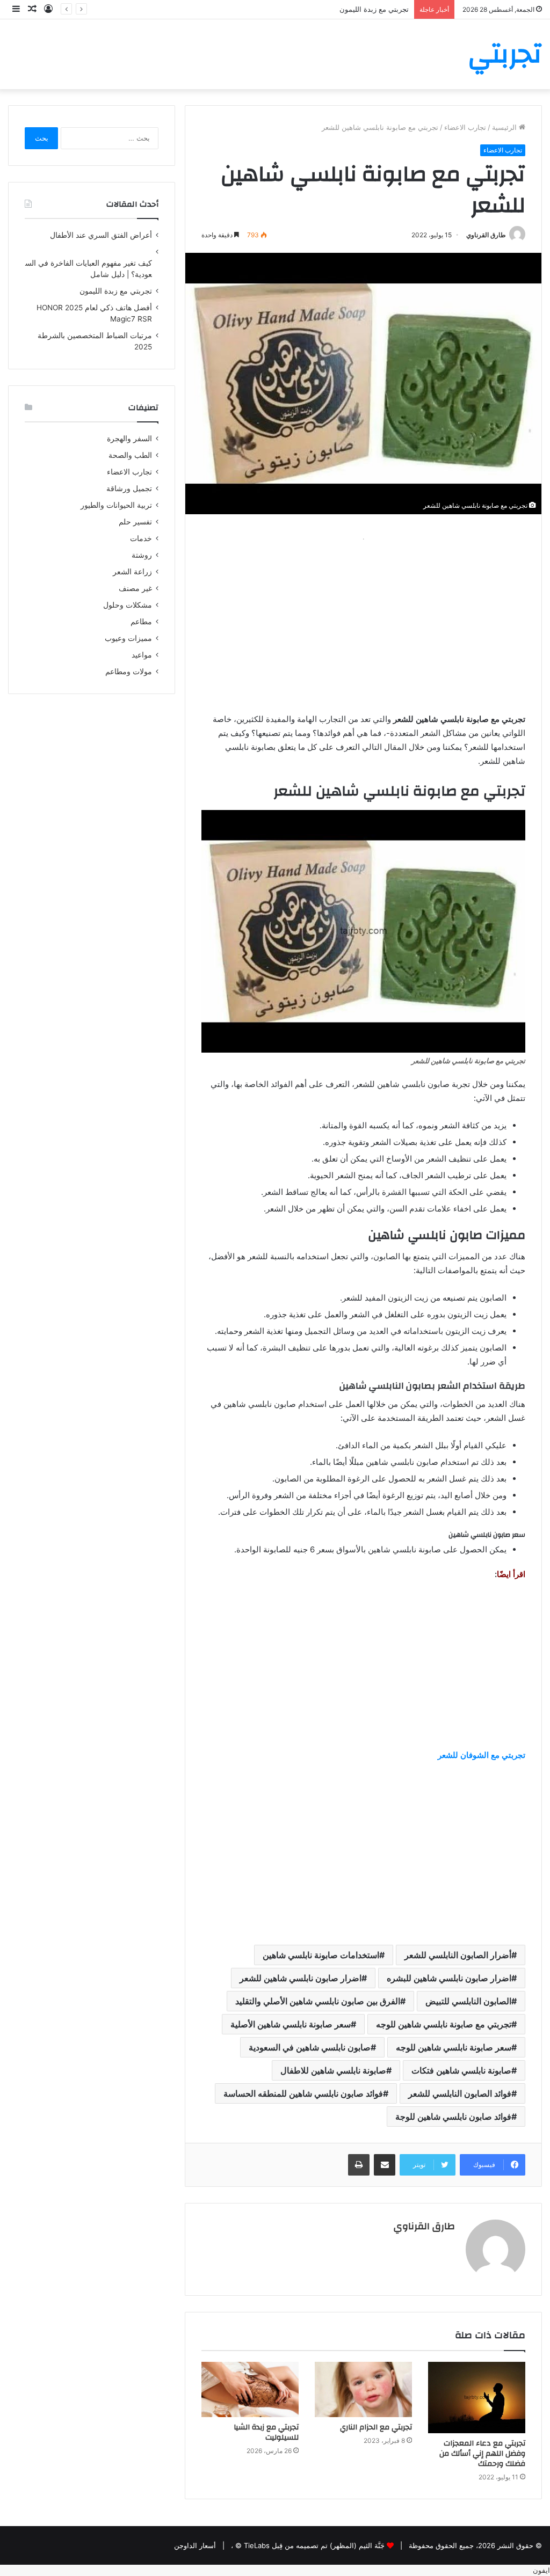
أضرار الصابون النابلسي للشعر (458, 1955)
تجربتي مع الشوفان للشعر (482, 1755)
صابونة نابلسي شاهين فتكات (461, 2070)
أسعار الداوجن (195, 2545)
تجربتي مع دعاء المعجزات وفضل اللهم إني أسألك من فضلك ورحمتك (482, 2454)
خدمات (141, 538)
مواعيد (142, 655)
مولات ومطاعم (129, 672)
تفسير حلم (135, 522)
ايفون (541, 2570)
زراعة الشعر (132, 572)
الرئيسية (505, 127)
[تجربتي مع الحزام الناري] (363, 2389)
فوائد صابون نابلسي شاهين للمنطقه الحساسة (303, 2093)
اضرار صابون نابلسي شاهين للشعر (301, 1978)
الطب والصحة (130, 455)
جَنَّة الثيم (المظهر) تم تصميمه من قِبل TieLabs (314, 2545)
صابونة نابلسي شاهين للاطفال (333, 2070)
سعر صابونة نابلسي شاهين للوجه (454, 2047)
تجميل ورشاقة (129, 488)
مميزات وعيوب (128, 638)
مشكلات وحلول (128, 605)
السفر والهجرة (129, 439)
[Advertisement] (363, 621)
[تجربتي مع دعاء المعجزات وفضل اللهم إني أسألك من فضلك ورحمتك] (477, 2397)
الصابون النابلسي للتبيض (468, 2001)
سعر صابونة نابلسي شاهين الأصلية (291, 2024)
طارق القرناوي (486, 235)
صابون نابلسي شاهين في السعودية (310, 2047)
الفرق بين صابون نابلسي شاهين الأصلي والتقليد (318, 2001)
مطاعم (141, 622)
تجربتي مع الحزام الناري (376, 2427)
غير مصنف (135, 588)
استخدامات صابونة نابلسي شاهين (321, 1955)
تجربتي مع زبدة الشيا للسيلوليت (266, 2432)
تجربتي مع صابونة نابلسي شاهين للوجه (444, 2024)
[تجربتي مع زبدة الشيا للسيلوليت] (250, 2389)
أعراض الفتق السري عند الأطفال (101, 235)
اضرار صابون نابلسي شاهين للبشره (449, 1978)
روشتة (142, 555)
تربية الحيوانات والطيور (116, 505)
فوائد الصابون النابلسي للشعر (460, 2093)
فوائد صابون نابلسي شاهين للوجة (453, 2117)
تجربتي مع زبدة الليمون (374, 9)
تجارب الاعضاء (465, 127)
